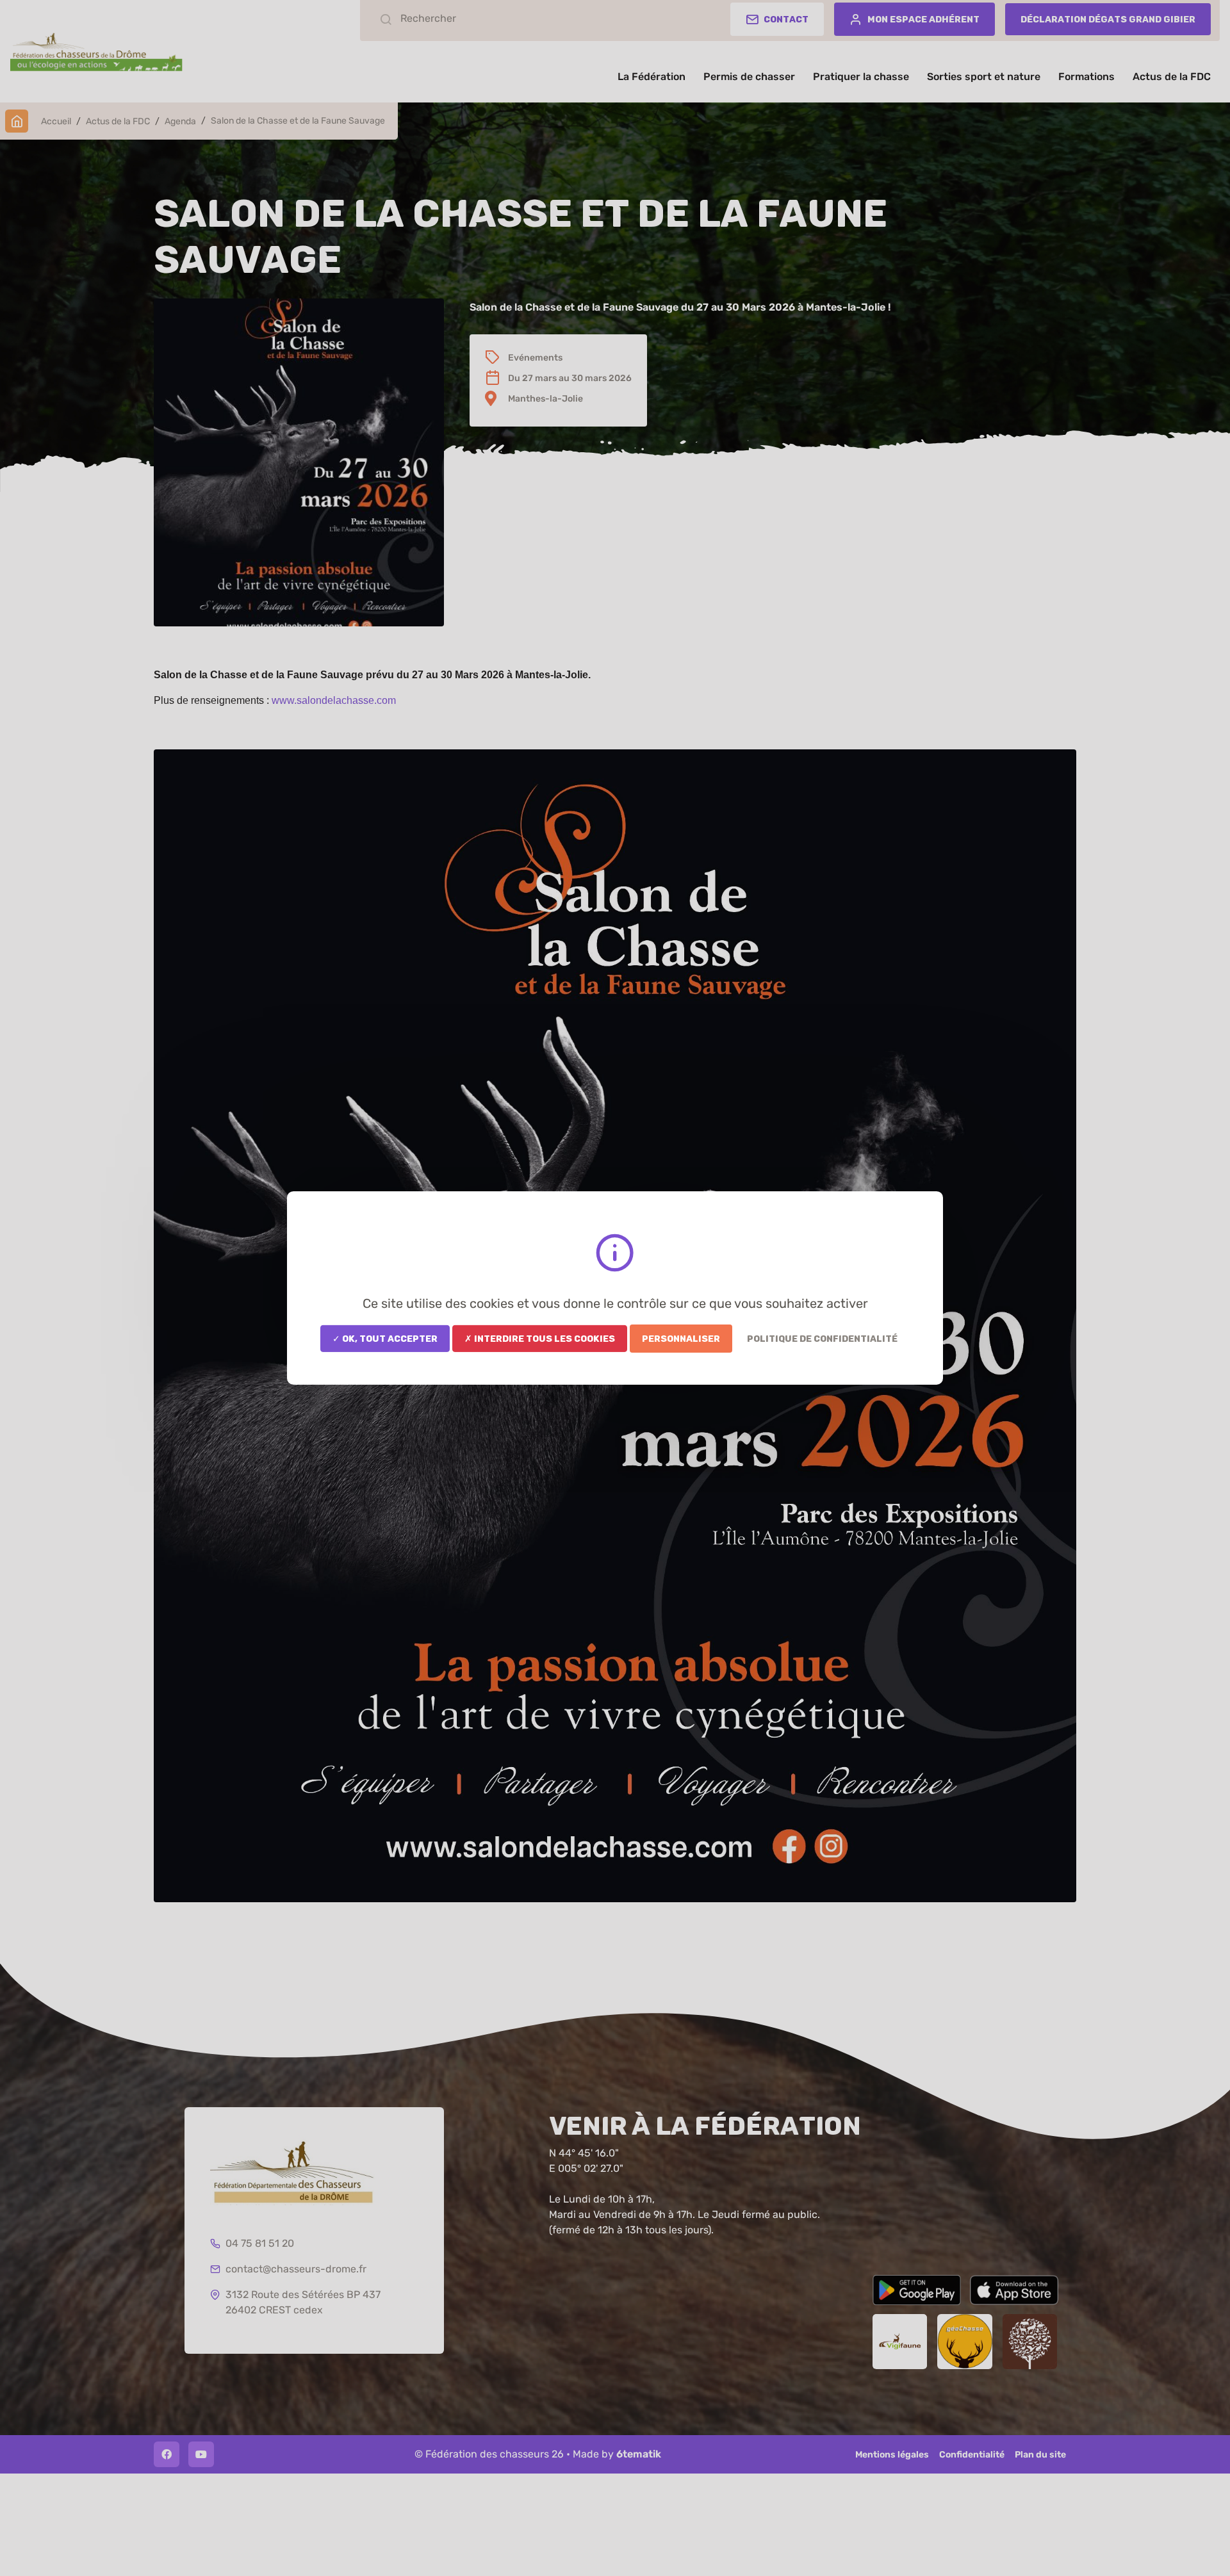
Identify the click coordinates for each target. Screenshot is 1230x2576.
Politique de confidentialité (822, 1339)
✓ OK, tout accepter (385, 1339)
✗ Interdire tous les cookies (540, 1339)
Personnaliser (681, 1339)
